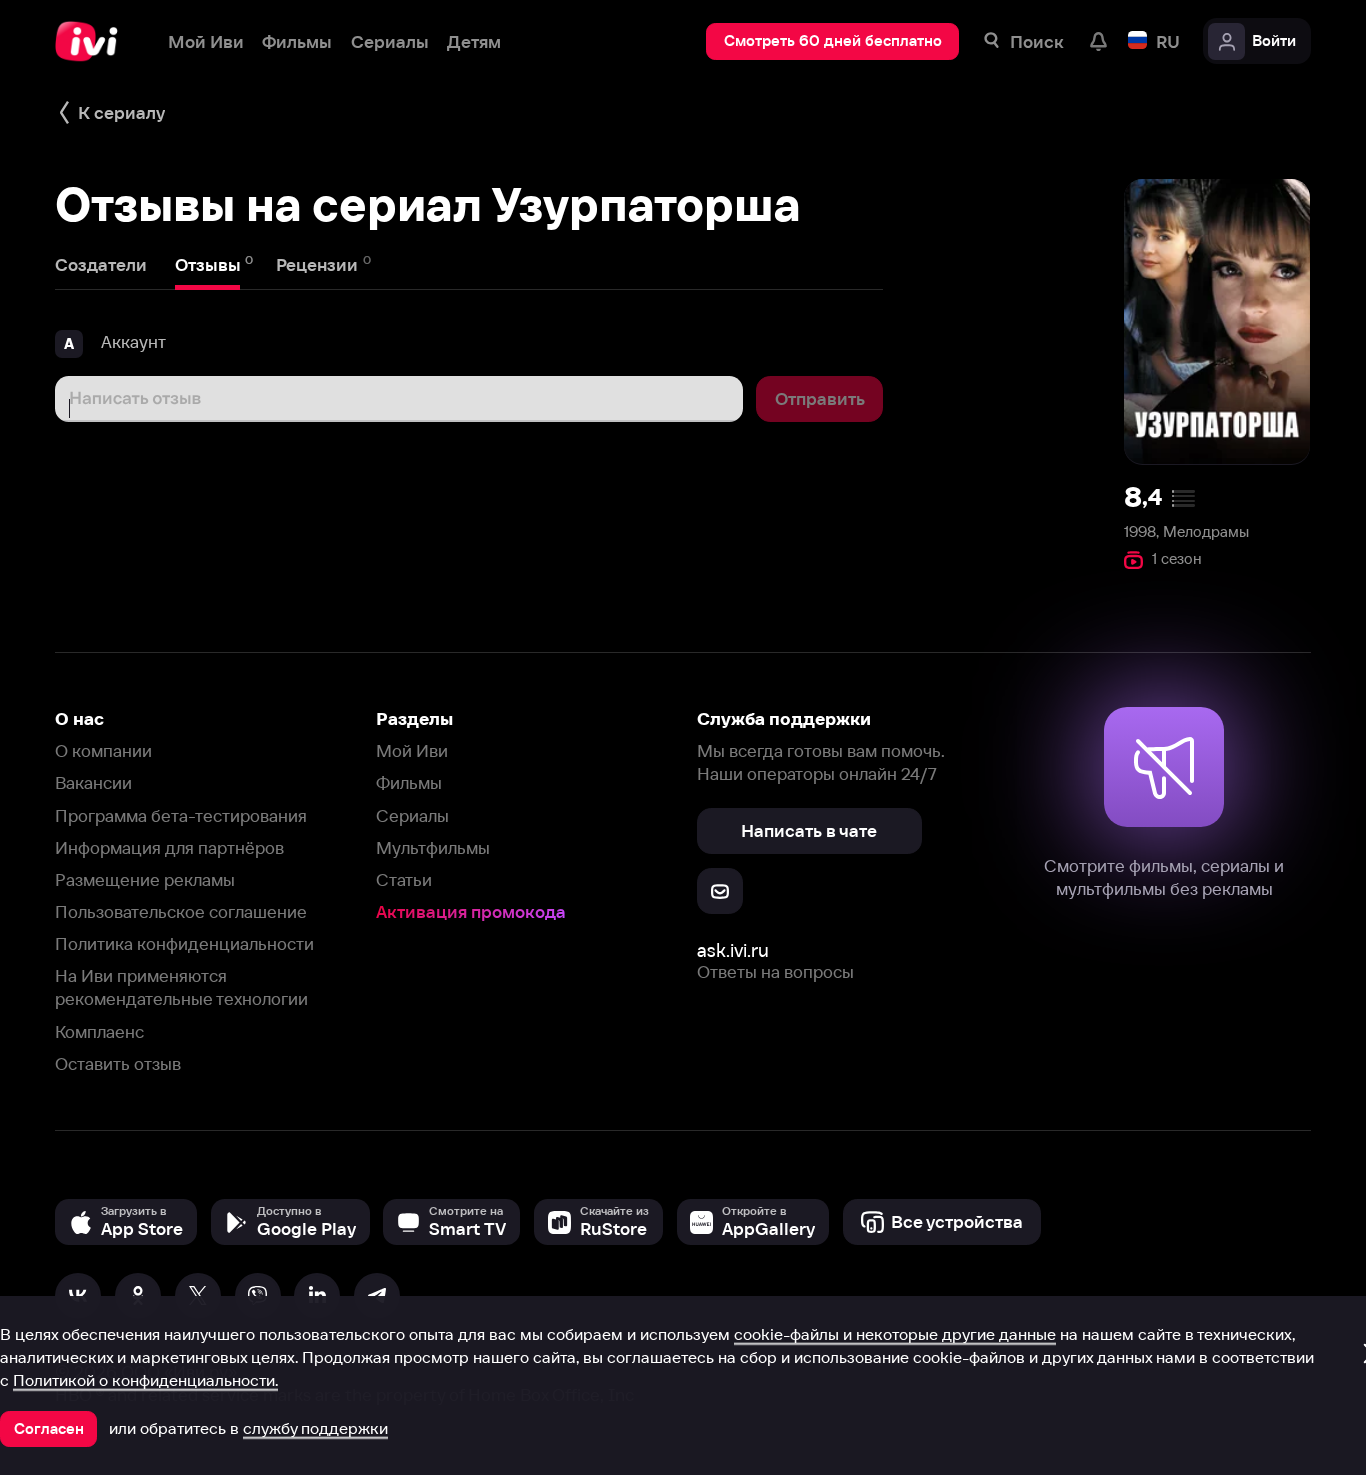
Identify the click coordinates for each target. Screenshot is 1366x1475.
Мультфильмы (433, 847)
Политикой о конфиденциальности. (145, 1380)
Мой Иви (412, 750)
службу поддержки (315, 1428)
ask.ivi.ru (733, 950)
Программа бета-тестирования (181, 815)
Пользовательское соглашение (181, 911)
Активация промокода (471, 911)
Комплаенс (99, 1031)
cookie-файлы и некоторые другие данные (895, 1334)
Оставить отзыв (118, 1063)
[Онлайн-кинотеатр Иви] (93, 41)
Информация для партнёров (169, 847)
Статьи (404, 879)
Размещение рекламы (145, 879)
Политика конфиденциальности (184, 943)
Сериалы (412, 815)
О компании (103, 750)
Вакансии (93, 782)
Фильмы (409, 782)
